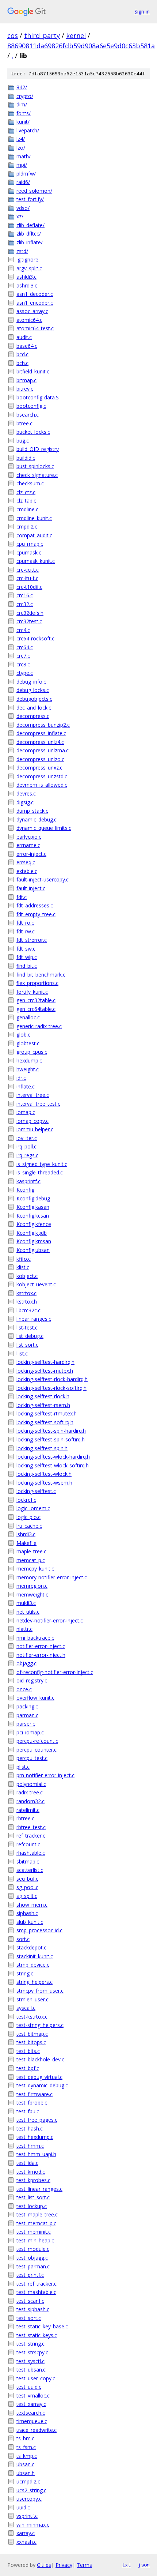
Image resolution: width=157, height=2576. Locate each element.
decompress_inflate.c (41, 733)
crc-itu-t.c (27, 578)
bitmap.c (26, 380)
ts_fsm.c (26, 2447)
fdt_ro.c (25, 923)
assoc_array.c (32, 311)
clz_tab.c (26, 501)
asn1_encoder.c (35, 303)
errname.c (28, 845)
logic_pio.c (28, 1517)
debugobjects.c (34, 699)
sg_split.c (27, 1896)
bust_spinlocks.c (35, 466)
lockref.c (26, 1500)
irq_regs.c (27, 1155)
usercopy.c (29, 2499)
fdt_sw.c (26, 949)
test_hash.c (30, 2129)
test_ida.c (27, 2163)
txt (126, 2565)
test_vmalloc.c (33, 2396)
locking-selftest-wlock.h (44, 1474)
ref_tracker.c (31, 1836)
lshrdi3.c (26, 1534)
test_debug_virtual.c (39, 2077)
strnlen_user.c (32, 1999)
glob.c (23, 1035)
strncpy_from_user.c (40, 1991)
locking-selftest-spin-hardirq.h (51, 1431)
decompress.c (33, 716)
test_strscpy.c (32, 2352)
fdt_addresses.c (35, 905)
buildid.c (26, 458)
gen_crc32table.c (36, 1000)
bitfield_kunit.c (33, 371)
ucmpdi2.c (28, 2481)
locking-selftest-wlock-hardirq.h (53, 1457)
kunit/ (23, 122)
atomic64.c (29, 320)
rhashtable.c (31, 1853)
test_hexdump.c (35, 2137)
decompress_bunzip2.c (43, 725)
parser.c (26, 1724)
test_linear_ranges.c (39, 2189)
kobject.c (27, 1276)
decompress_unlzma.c (43, 750)
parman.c (27, 1715)
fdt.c (22, 897)
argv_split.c (29, 268)
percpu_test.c (32, 1758)
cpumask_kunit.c (36, 561)
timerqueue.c (32, 2421)
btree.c (24, 423)
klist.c (23, 1267)
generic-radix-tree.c (39, 1026)
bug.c (23, 441)
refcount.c (28, 1844)
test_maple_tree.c (37, 2214)
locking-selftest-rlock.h (43, 1396)
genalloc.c (28, 1017)
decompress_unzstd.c (42, 776)
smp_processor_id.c (39, 1930)
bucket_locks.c (33, 432)
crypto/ (25, 96)
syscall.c (26, 2008)
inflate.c (26, 1086)
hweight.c (28, 1069)
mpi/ (22, 165)
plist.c (23, 1767)
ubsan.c (25, 2464)
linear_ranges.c (34, 1319)
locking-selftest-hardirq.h (45, 1362)
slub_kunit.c (30, 1922)
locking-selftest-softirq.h (45, 1422)
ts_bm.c (25, 2438)
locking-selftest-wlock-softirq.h (53, 1465)
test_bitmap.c (32, 2034)
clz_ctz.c (26, 492)
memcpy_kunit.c (35, 1569)
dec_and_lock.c (34, 708)
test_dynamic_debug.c (42, 2085)
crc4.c (23, 630)
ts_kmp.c (27, 2456)
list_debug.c (30, 1336)
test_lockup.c (32, 2206)
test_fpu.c (28, 2111)
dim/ (22, 104)
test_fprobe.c (32, 2103)
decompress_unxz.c (39, 768)
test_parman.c (33, 2266)
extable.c (27, 871)
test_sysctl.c (30, 2361)
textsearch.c (31, 2413)
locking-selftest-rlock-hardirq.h (52, 1379)
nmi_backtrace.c (35, 1638)
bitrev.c (25, 389)
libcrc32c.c (28, 1310)
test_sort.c (29, 2318)
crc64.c (25, 647)
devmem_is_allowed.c (42, 785)
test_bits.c (28, 2051)
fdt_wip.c (27, 957)
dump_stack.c (32, 811)
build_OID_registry (38, 449)
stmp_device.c (33, 1965)
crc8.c (23, 664)
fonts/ (24, 113)
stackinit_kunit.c (35, 1956)
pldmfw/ (26, 174)
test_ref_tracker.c (37, 2284)
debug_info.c (31, 682)
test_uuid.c (29, 2387)
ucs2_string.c (31, 2490)
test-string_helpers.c (40, 2025)
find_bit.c (27, 966)
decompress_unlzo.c (40, 759)
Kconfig (25, 1190)
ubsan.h (26, 2473)
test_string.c (30, 2344)
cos (13, 35)
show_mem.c (32, 1905)
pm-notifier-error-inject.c (45, 1775)
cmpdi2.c (27, 527)
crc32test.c (29, 621)
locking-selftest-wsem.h (44, 1483)
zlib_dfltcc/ (29, 234)
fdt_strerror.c (32, 940)
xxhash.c (26, 2542)
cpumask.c (29, 552)
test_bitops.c (31, 2042)
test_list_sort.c (33, 2197)
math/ (24, 156)
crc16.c (25, 595)
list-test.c (27, 1328)
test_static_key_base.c (42, 2326)
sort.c (23, 1939)
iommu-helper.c (35, 1129)
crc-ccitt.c (28, 570)
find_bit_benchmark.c (41, 975)
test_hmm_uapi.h (36, 2154)
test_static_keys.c (37, 2335)
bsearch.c (28, 415)
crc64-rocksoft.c (35, 638)
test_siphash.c (33, 2309)
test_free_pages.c (37, 2120)
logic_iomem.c (33, 1508)
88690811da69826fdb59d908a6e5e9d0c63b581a (81, 46)
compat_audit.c (34, 535)
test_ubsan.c (31, 2370)
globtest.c (28, 1043)
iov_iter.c (27, 1138)
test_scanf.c (30, 2301)
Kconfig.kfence (34, 1224)
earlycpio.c (29, 837)
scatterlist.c (30, 1870)
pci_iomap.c (30, 1732)
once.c (24, 1689)
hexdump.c (29, 1061)
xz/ (20, 216)
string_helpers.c (35, 1982)
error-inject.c (31, 854)
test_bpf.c (28, 2068)
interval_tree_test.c (38, 1104)
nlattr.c (24, 1629)
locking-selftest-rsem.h (43, 1405)
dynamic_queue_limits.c (44, 828)
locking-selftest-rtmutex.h (47, 1413)
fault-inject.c (31, 888)
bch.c (22, 363)
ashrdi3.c (27, 285)
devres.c (26, 794)
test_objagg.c (32, 2258)
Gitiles (44, 2565)
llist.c (22, 1353)
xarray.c (26, 2533)
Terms (84, 2565)
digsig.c (25, 802)
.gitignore (27, 260)
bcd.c (22, 354)
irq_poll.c (26, 1146)
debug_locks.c (33, 690)
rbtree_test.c (31, 1827)
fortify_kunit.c (32, 992)
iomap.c (26, 1112)
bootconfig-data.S (38, 397)
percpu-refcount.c (37, 1741)
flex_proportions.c (37, 983)
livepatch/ (28, 130)
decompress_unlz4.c (40, 742)
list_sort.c (27, 1345)
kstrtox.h (27, 1302)
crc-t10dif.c (29, 587)
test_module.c (33, 2249)
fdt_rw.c (26, 931)
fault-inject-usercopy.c (43, 879)
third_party (42, 35)
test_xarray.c (31, 2404)
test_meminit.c (34, 2232)
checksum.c (30, 483)
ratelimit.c (28, 1810)
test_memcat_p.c (36, 2223)
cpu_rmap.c (30, 544)
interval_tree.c (33, 1095)
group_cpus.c (32, 1052)
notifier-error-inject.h (41, 1655)
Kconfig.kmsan (34, 1241)
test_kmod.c (31, 2172)
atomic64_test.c (35, 328)
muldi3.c (26, 1603)
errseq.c (26, 862)
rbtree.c (25, 1818)
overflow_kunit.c (35, 1698)
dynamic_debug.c (37, 819)
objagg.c (26, 1663)
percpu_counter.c (37, 1750)
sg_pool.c (27, 1887)
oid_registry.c (32, 1680)
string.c (25, 1973)
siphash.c (27, 1913)
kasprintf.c (28, 1181)
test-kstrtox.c (32, 2017)
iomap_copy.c (32, 1121)
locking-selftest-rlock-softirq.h (51, 1388)
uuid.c (23, 2507)
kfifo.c (24, 1259)
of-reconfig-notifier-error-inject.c (55, 1672)
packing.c (27, 1706)
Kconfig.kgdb (32, 1233)
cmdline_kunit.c (34, 518)
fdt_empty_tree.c (36, 914)
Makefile (26, 1543)
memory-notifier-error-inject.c (52, 1577)
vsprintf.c (27, 2516)
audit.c (24, 337)
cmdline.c (27, 509)
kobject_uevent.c (36, 1284)
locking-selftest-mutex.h (45, 1371)
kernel (76, 35)
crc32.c (25, 604)
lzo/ (21, 148)
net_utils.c (28, 1612)
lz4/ (21, 139)
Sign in (142, 12)
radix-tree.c (30, 1792)
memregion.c (32, 1586)
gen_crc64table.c (36, 1009)
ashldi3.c (26, 277)
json (144, 2565)
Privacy (64, 2565)
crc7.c (23, 656)
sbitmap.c (28, 1862)
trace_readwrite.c (37, 2430)
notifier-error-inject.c (41, 1646)
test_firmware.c (35, 2094)
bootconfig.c (31, 406)
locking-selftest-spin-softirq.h (51, 1439)
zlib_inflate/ (30, 242)
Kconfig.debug (33, 1198)
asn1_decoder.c (35, 294)
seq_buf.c (27, 1879)
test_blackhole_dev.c (40, 2059)
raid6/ (23, 182)
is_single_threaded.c (40, 1172)
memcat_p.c (31, 1560)
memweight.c (32, 1595)
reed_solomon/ (34, 191)
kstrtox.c (26, 1293)
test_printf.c (30, 2275)
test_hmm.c (30, 2146)
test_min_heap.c (35, 2240)
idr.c (21, 1078)
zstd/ (22, 251)
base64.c (27, 346)
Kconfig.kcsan (33, 1216)
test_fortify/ (30, 199)
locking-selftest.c (36, 1491)
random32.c (30, 1801)
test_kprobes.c (33, 2180)
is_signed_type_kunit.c (42, 1164)
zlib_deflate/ (30, 225)
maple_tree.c (31, 1551)
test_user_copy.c (36, 2378)
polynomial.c (31, 1784)
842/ (22, 87)
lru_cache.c (29, 1526)
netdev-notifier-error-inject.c (50, 1620)
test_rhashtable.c (36, 2292)
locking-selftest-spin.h (42, 1448)
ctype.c (25, 673)
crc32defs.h (30, 613)
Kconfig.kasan (33, 1207)
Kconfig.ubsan (33, 1250)
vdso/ (23, 208)
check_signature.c (37, 475)
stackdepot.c (31, 1947)
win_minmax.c (33, 2525)
